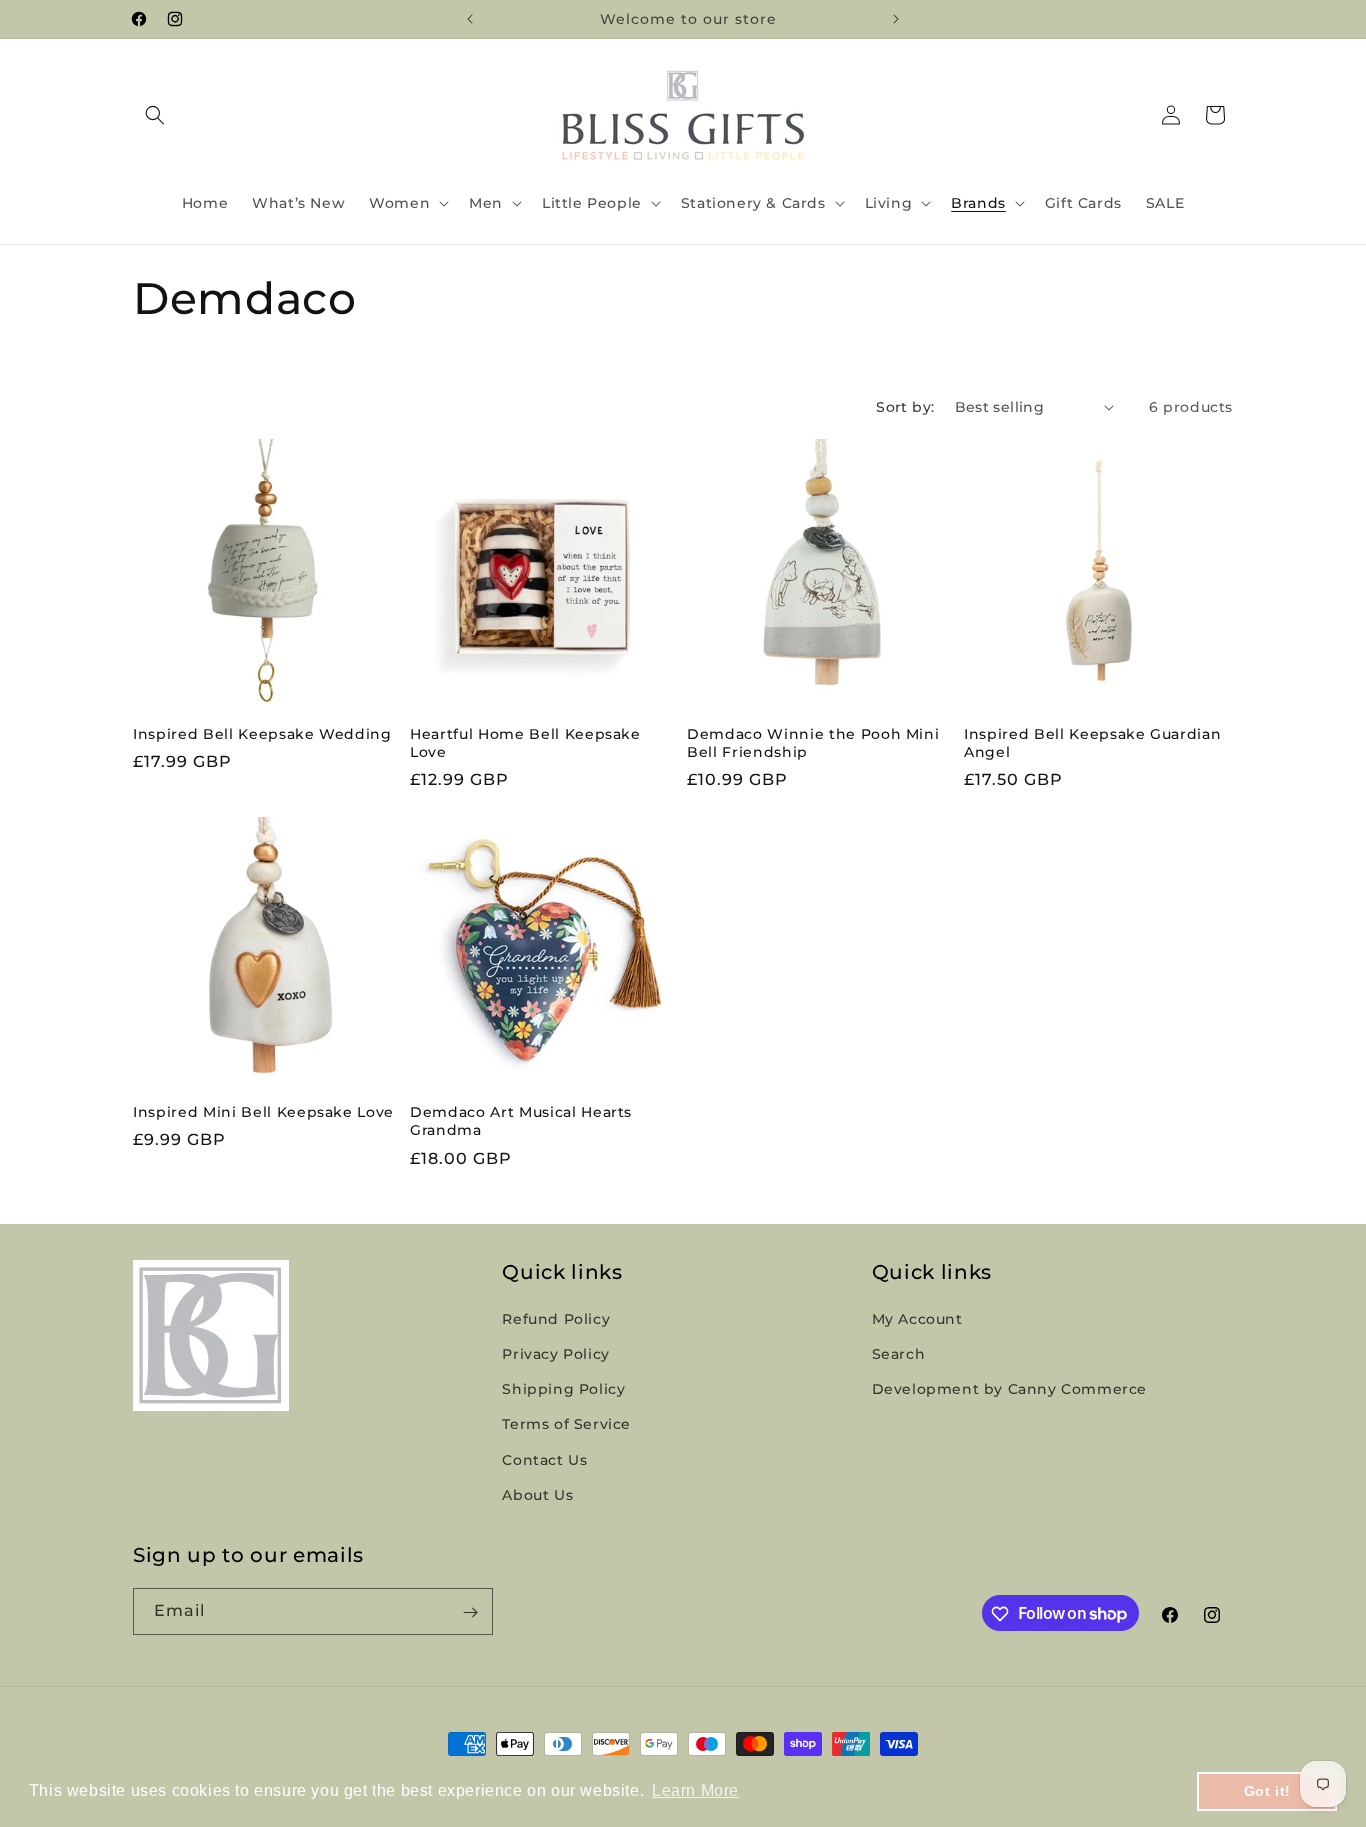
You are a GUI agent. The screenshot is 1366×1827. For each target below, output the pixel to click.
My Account (917, 1319)
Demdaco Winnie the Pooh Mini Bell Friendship (813, 743)
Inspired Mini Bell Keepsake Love (263, 1112)
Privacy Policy (555, 1354)
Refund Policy (556, 1319)
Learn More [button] (695, 1790)
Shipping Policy (563, 1390)
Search (899, 1354)
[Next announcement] (896, 19)
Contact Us (544, 1460)
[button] (155, 115)
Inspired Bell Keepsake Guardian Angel (1092, 743)
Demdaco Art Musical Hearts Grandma (521, 1121)
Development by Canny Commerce (1009, 1390)
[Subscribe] (470, 1612)
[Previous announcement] (470, 19)
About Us (537, 1495)
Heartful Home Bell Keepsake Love (525, 743)
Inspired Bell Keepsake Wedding (262, 734)
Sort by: (905, 407)
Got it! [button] (1267, 1791)
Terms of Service (566, 1425)
